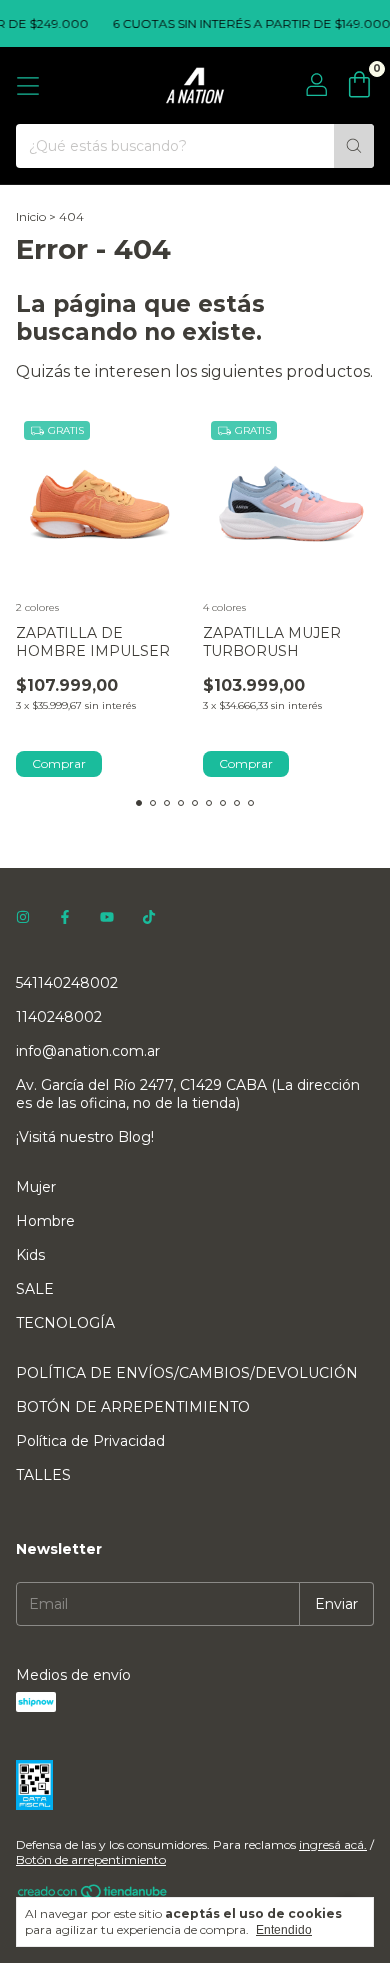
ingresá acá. (333, 1844)
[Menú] (28, 86)
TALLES (43, 1475)
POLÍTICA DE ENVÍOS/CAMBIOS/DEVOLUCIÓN (187, 1373)
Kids (30, 1255)
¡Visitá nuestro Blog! (85, 1137)
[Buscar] (354, 146)
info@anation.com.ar (88, 1051)
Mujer (36, 1187)
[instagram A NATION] (23, 917)
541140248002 (67, 983)
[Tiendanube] (93, 1895)
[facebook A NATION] (65, 917)
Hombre (45, 1221)
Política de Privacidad (90, 1441)
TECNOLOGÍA (65, 1323)
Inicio (31, 216)
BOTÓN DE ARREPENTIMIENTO (133, 1407)
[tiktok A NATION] (149, 917)
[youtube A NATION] (107, 917)
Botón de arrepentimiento (91, 1859)
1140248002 (59, 1017)
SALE (35, 1289)
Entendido (284, 1930)
